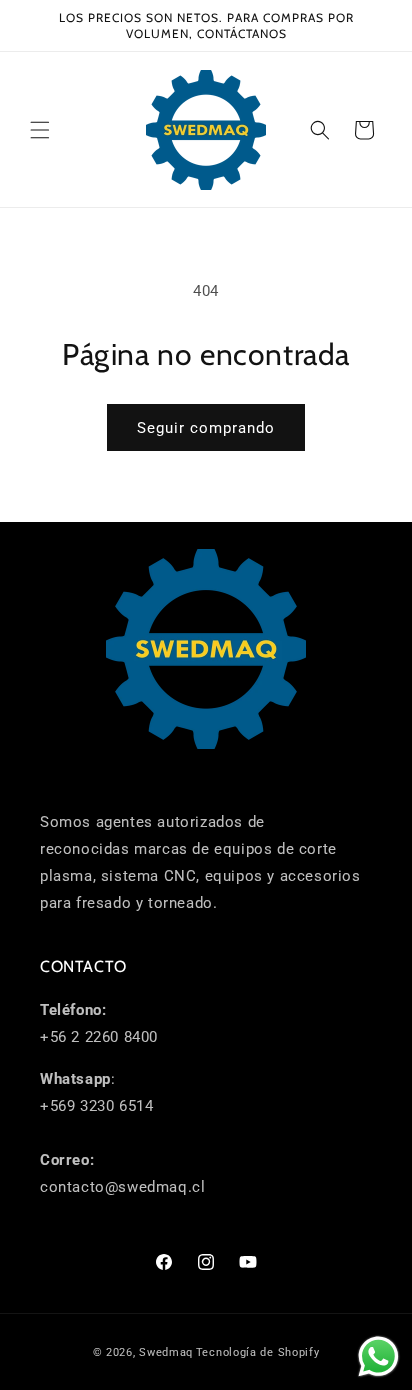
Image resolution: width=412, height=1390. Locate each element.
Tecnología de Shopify (258, 1352)
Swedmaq (166, 1352)
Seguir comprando (206, 428)
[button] (40, 130)
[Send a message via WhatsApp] (378, 1356)
